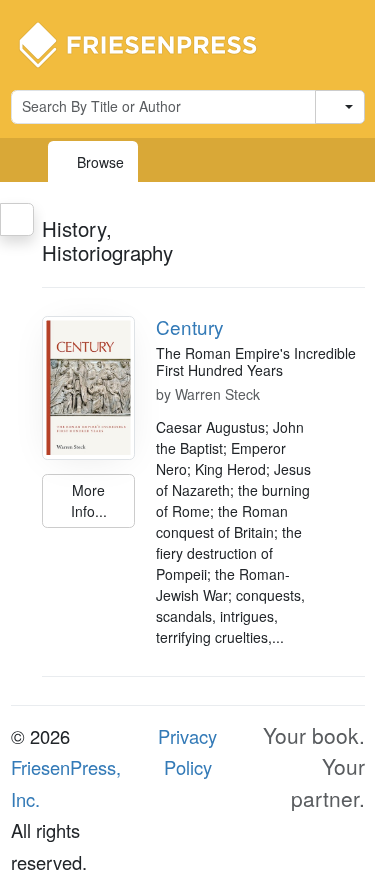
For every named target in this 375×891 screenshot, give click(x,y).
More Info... (89, 500)
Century (189, 326)
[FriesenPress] (151, 43)
